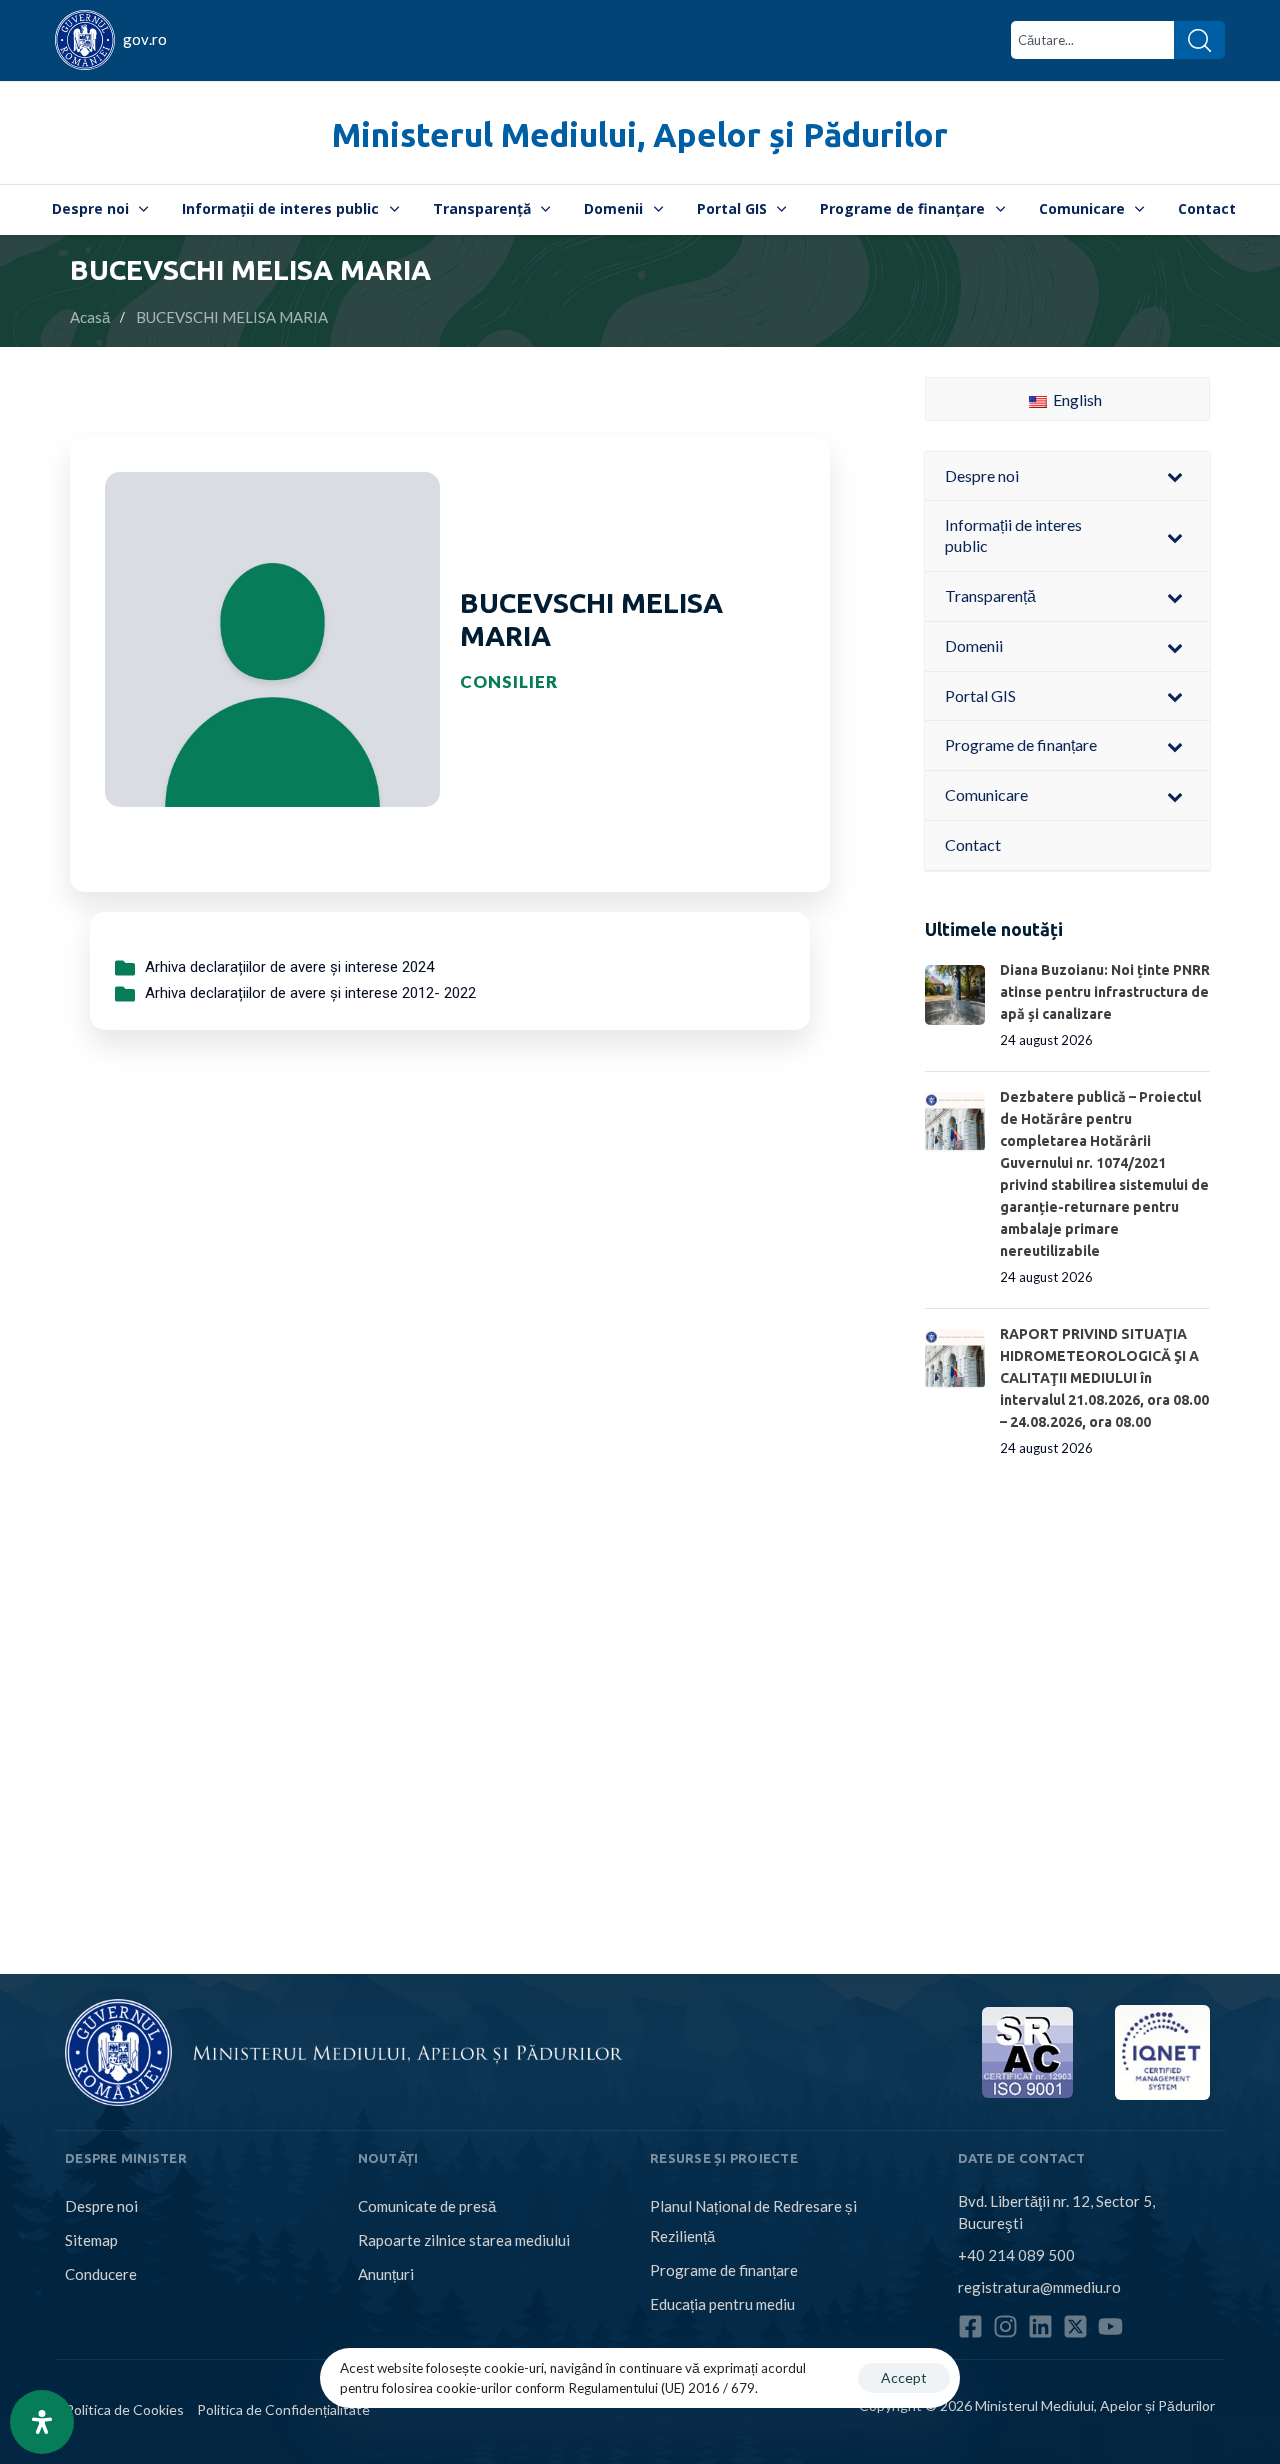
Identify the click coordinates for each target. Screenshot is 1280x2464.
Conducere (101, 2274)
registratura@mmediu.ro (1039, 2287)
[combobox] (1092, 40)
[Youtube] (1110, 2326)
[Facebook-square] (970, 2326)
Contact (1207, 208)
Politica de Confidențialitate (283, 2408)
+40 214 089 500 (1016, 2255)
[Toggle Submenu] (1175, 476)
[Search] (1199, 40)
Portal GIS (732, 208)
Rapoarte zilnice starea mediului (464, 2240)
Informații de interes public (280, 208)
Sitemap (91, 2240)
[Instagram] (1005, 2326)
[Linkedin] (1040, 2326)
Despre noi (90, 208)
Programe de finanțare (902, 208)
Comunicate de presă (427, 2206)
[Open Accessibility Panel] (42, 2422)
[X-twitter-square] (1075, 2326)
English (1076, 399)
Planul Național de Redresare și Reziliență (753, 2221)
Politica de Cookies (124, 2408)
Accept (904, 2377)
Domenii (613, 208)
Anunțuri (386, 2274)
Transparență (482, 208)
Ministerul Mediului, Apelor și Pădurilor (640, 134)
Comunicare (1082, 208)
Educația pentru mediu (722, 2304)
